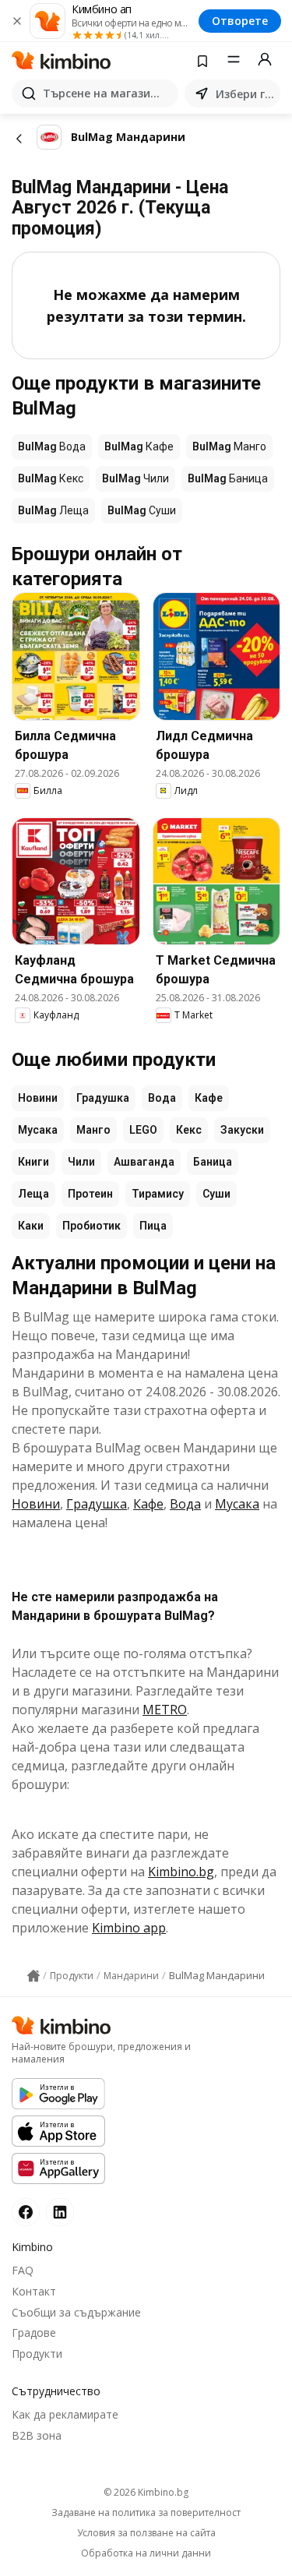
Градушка (103, 1098)
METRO (165, 1710)
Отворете (240, 21)
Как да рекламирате (65, 2414)
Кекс (189, 1130)
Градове (34, 2333)
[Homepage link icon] (33, 1976)
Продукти (37, 2354)
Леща (33, 1194)
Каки (31, 1226)
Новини (38, 1098)
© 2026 (146, 2492)
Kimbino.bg (181, 1872)
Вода (162, 1098)
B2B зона (37, 2435)
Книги (33, 1162)
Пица (153, 1226)
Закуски (242, 1130)
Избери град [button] (245, 94)
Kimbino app (129, 1928)
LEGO (143, 1130)
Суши (216, 1194)
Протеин (90, 1194)
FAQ (23, 2270)
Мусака (38, 1130)
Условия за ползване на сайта (146, 2533)
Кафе (209, 1098)
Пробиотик (91, 1226)
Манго (93, 1130)
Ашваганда (144, 1162)
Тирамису (158, 1194)
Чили (81, 1162)
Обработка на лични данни (146, 2553)
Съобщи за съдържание (76, 2312)
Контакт (34, 2291)
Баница (213, 1162)
